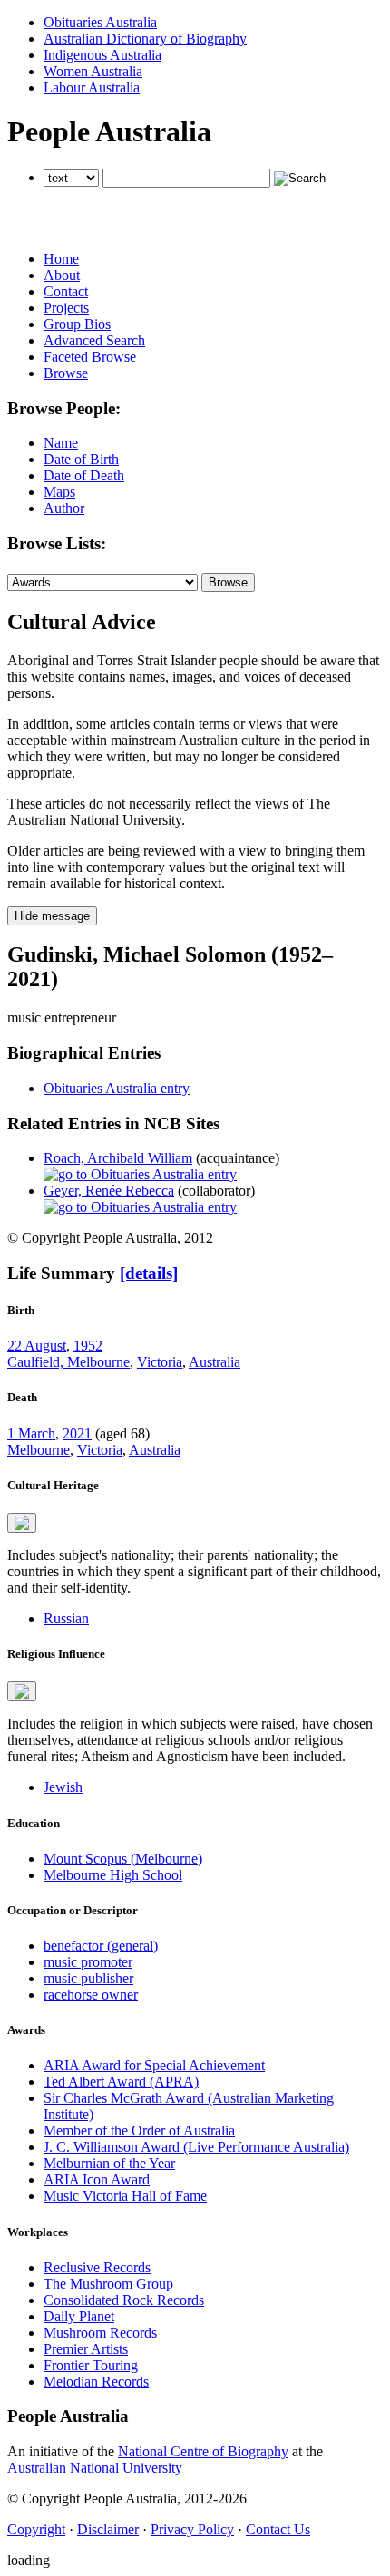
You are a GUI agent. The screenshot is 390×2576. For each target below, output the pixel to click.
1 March (31, 1433)
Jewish (63, 1787)
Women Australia (93, 71)
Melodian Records (96, 2382)
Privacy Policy (192, 2529)
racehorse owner (91, 1995)
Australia (214, 1362)
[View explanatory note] (22, 1523)
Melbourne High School (113, 1875)
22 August (37, 1346)
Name (61, 443)
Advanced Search (94, 340)
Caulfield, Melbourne (68, 1362)
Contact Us (278, 2529)
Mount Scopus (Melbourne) (123, 1859)
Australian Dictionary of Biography (145, 39)
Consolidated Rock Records (124, 2300)
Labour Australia (92, 87)
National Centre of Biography (203, 2451)
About (62, 275)
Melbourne (39, 1450)
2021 (77, 1433)
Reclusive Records (97, 2267)
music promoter (88, 1962)
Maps (59, 492)
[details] (149, 1273)
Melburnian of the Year (109, 2163)
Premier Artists (86, 2349)
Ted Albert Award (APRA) (121, 2082)
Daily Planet (79, 2316)
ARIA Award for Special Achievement (154, 2065)
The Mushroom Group (108, 2284)
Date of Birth (81, 459)
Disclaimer (108, 2529)
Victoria (160, 1362)
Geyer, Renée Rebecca (109, 1191)
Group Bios (77, 324)
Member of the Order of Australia (139, 2131)
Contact (66, 291)
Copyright (36, 2529)
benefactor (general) (101, 1946)
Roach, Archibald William (118, 1158)
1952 (88, 1346)
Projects (66, 308)
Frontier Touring (91, 2365)
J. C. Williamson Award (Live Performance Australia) (196, 2147)
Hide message (52, 916)
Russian (66, 1618)
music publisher (88, 1978)
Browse (66, 373)
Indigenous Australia (102, 55)
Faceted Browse (90, 357)
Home (61, 259)
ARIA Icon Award (97, 2179)
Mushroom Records (100, 2333)
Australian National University (95, 2468)
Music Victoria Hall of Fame (125, 2196)
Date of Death (84, 475)
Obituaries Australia (100, 22)
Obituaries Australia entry (117, 1088)
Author (64, 508)
